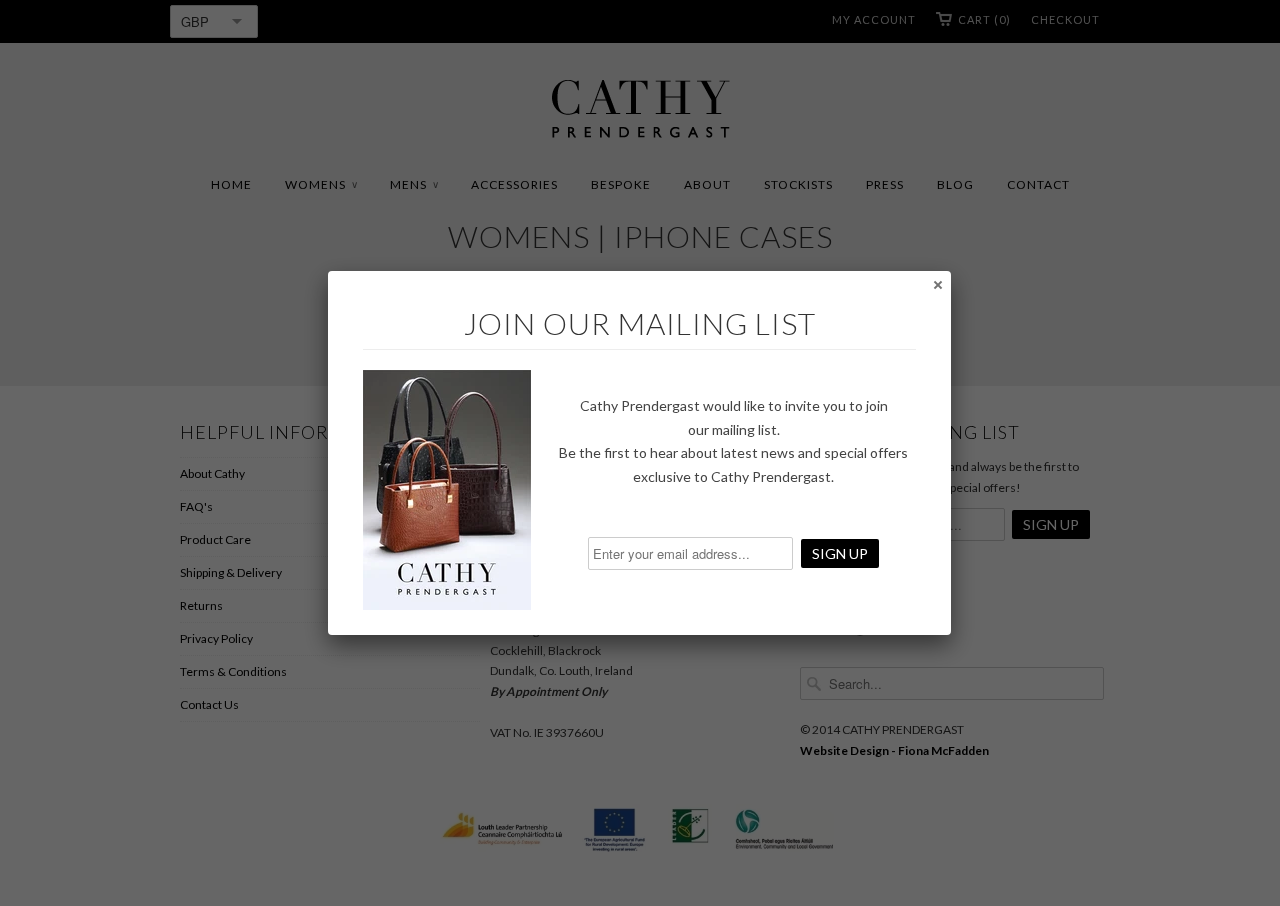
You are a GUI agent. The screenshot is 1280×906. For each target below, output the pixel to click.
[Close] (937, 284)
